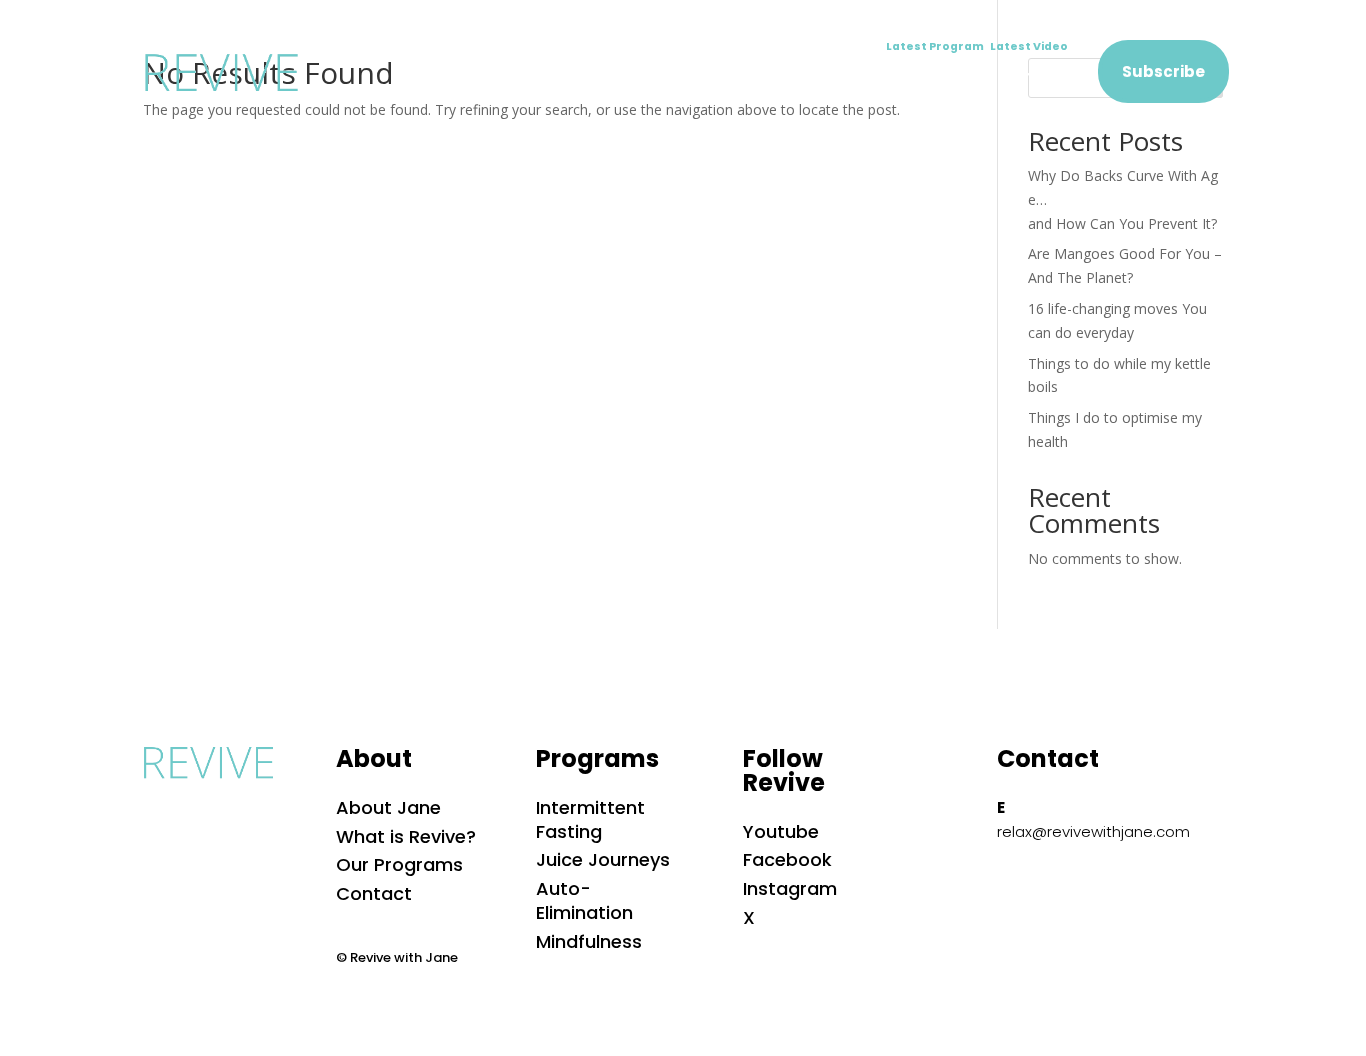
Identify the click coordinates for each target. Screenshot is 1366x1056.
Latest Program (938, 46)
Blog (778, 78)
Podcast (862, 78)
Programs (687, 78)
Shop (948, 78)
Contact (1034, 78)
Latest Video (1029, 46)
